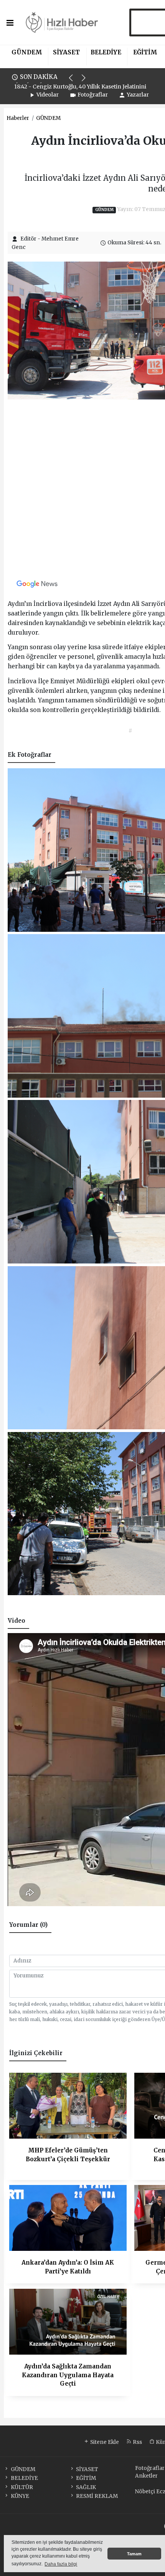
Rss (137, 2442)
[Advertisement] (82, 489)
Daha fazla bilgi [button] (61, 2564)
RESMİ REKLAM (97, 2496)
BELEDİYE (106, 52)
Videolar (48, 95)
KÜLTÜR (22, 2487)
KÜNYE (20, 2496)
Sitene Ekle (104, 2442)
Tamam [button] (134, 2554)
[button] (74, 81)
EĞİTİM (145, 52)
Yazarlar (138, 95)
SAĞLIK (86, 2487)
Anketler (146, 2476)
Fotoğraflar (93, 95)
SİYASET (66, 52)
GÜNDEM (27, 52)
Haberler (18, 118)
